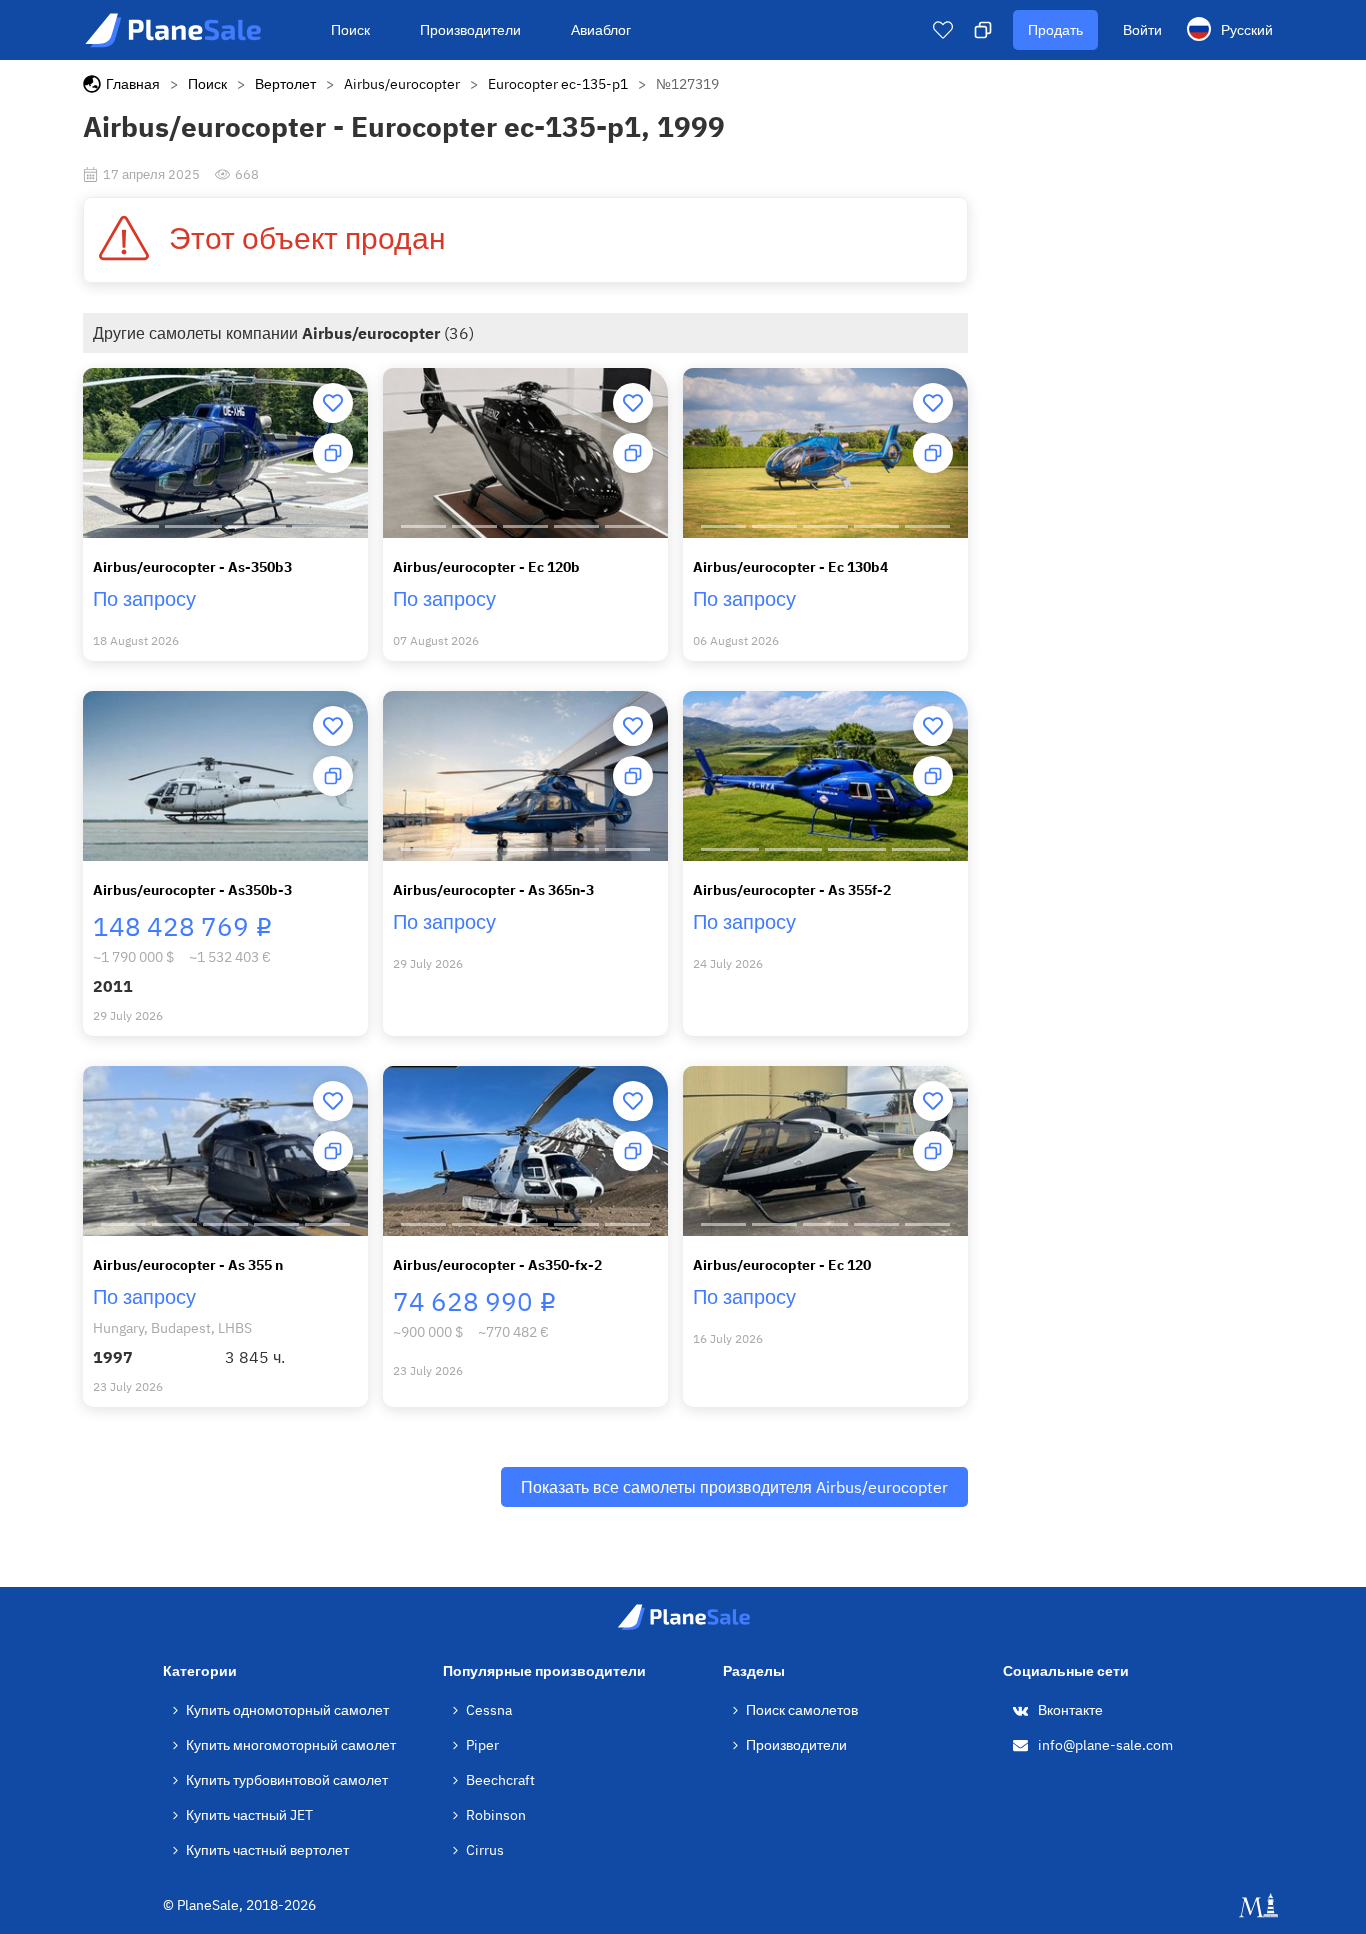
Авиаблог (601, 30)
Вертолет (285, 84)
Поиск (350, 30)
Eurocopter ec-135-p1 (558, 84)
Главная (133, 84)
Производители (470, 30)
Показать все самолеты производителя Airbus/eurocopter (734, 1487)
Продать (1055, 30)
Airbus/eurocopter (402, 84)
